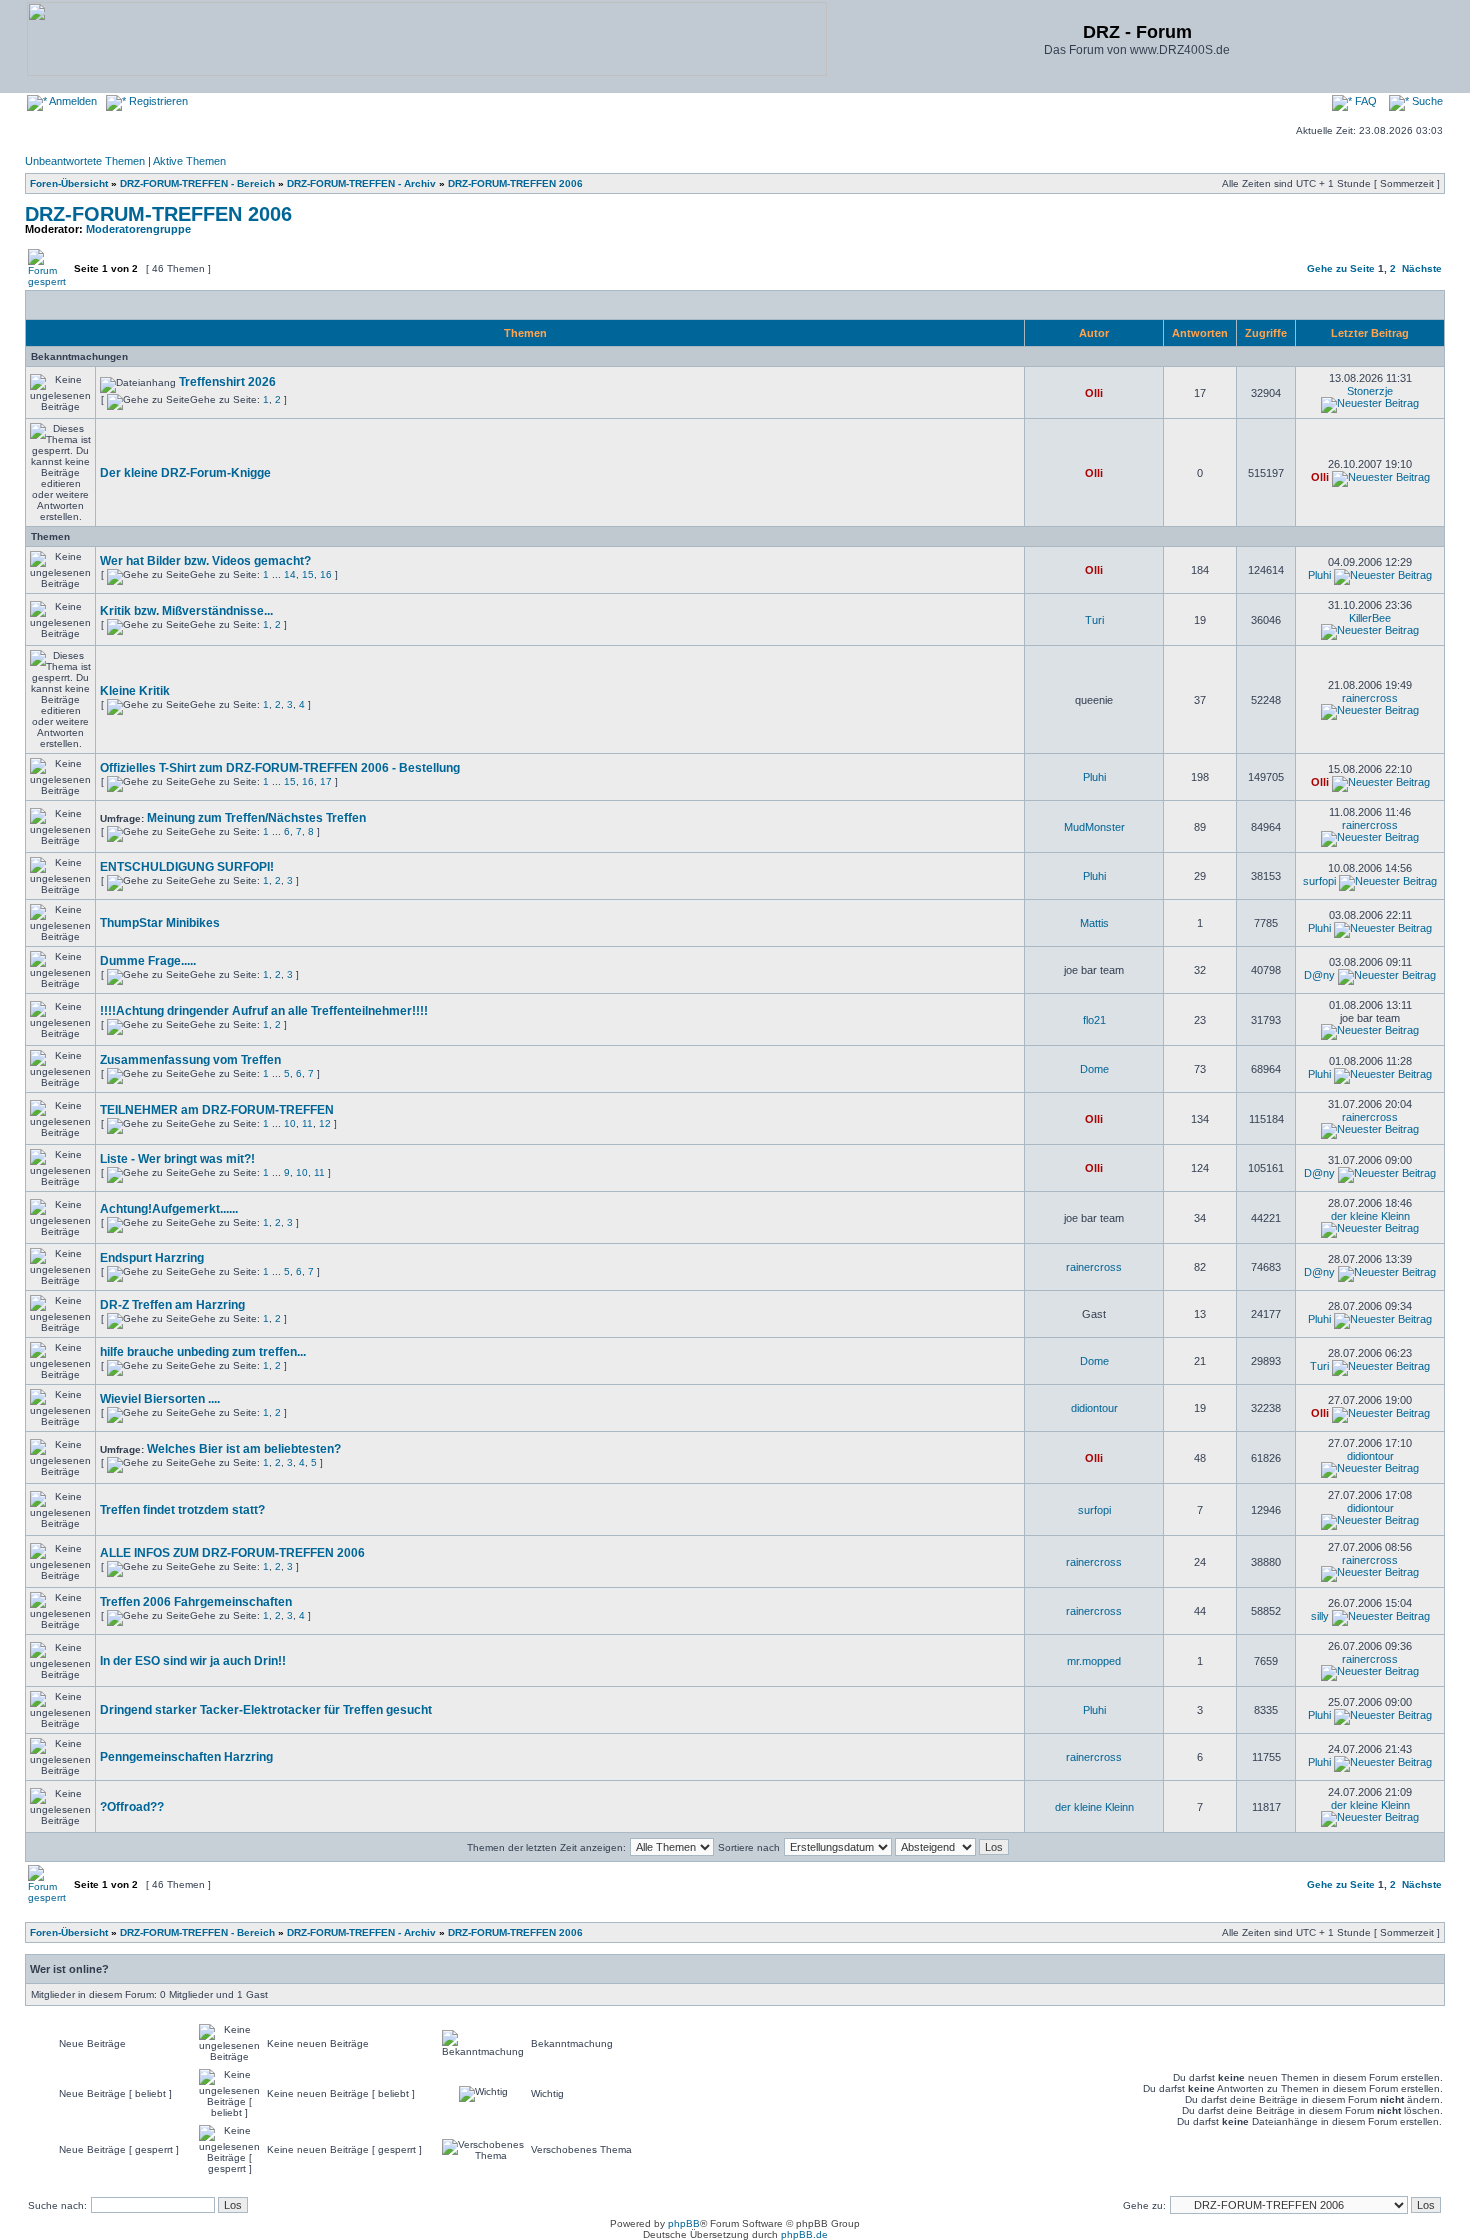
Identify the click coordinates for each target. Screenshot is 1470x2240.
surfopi (1319, 881)
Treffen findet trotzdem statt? (182, 1510)
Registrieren (157, 101)
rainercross (1370, 698)
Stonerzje (1370, 391)
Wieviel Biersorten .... (160, 1399)
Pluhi (1319, 575)
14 (290, 574)
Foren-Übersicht (69, 183)
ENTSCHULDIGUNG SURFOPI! (187, 867)
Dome (1094, 1069)
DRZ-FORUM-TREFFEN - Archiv (361, 183)
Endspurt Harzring (152, 1258)
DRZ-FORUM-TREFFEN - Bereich (197, 183)
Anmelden (72, 101)
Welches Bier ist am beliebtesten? (244, 1449)
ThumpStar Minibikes (160, 923)
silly (1320, 1616)
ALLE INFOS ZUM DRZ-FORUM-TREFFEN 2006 (232, 1553)
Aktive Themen (189, 161)
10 (290, 1123)
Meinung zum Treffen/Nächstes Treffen (256, 818)
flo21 (1094, 1020)
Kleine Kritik (135, 691)
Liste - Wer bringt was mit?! (177, 1159)
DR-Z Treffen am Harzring (172, 1305)
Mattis (1094, 923)
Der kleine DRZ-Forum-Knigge (185, 473)
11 (307, 1123)
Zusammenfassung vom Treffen (190, 1060)
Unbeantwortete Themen (85, 161)
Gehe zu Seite (1341, 268)
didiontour (1094, 1408)
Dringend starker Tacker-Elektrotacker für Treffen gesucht (266, 1710)
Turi (1094, 620)
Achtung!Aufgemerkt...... (169, 1209)
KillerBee (1370, 618)
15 (308, 574)
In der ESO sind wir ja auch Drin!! (193, 1661)
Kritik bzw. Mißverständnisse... (186, 611)
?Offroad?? (132, 1807)
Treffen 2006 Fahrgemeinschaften (196, 1602)
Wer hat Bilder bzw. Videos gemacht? (205, 561)
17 (326, 781)
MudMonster (1094, 827)
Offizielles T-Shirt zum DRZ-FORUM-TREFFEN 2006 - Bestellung (280, 768)
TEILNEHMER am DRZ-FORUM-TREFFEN (217, 1110)
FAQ (1364, 101)
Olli (1094, 393)
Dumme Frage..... (148, 961)
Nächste (1422, 268)
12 (325, 1123)
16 (326, 574)
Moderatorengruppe (138, 229)
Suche (1426, 101)
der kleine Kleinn (1370, 1216)
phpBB (684, 2223)
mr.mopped (1094, 1661)
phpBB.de (804, 2234)
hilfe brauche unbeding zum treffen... (203, 1352)
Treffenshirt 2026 (227, 382)
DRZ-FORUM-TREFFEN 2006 (515, 183)
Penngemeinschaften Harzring (186, 1757)
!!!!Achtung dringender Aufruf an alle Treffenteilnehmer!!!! (264, 1011)
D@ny (1319, 975)
